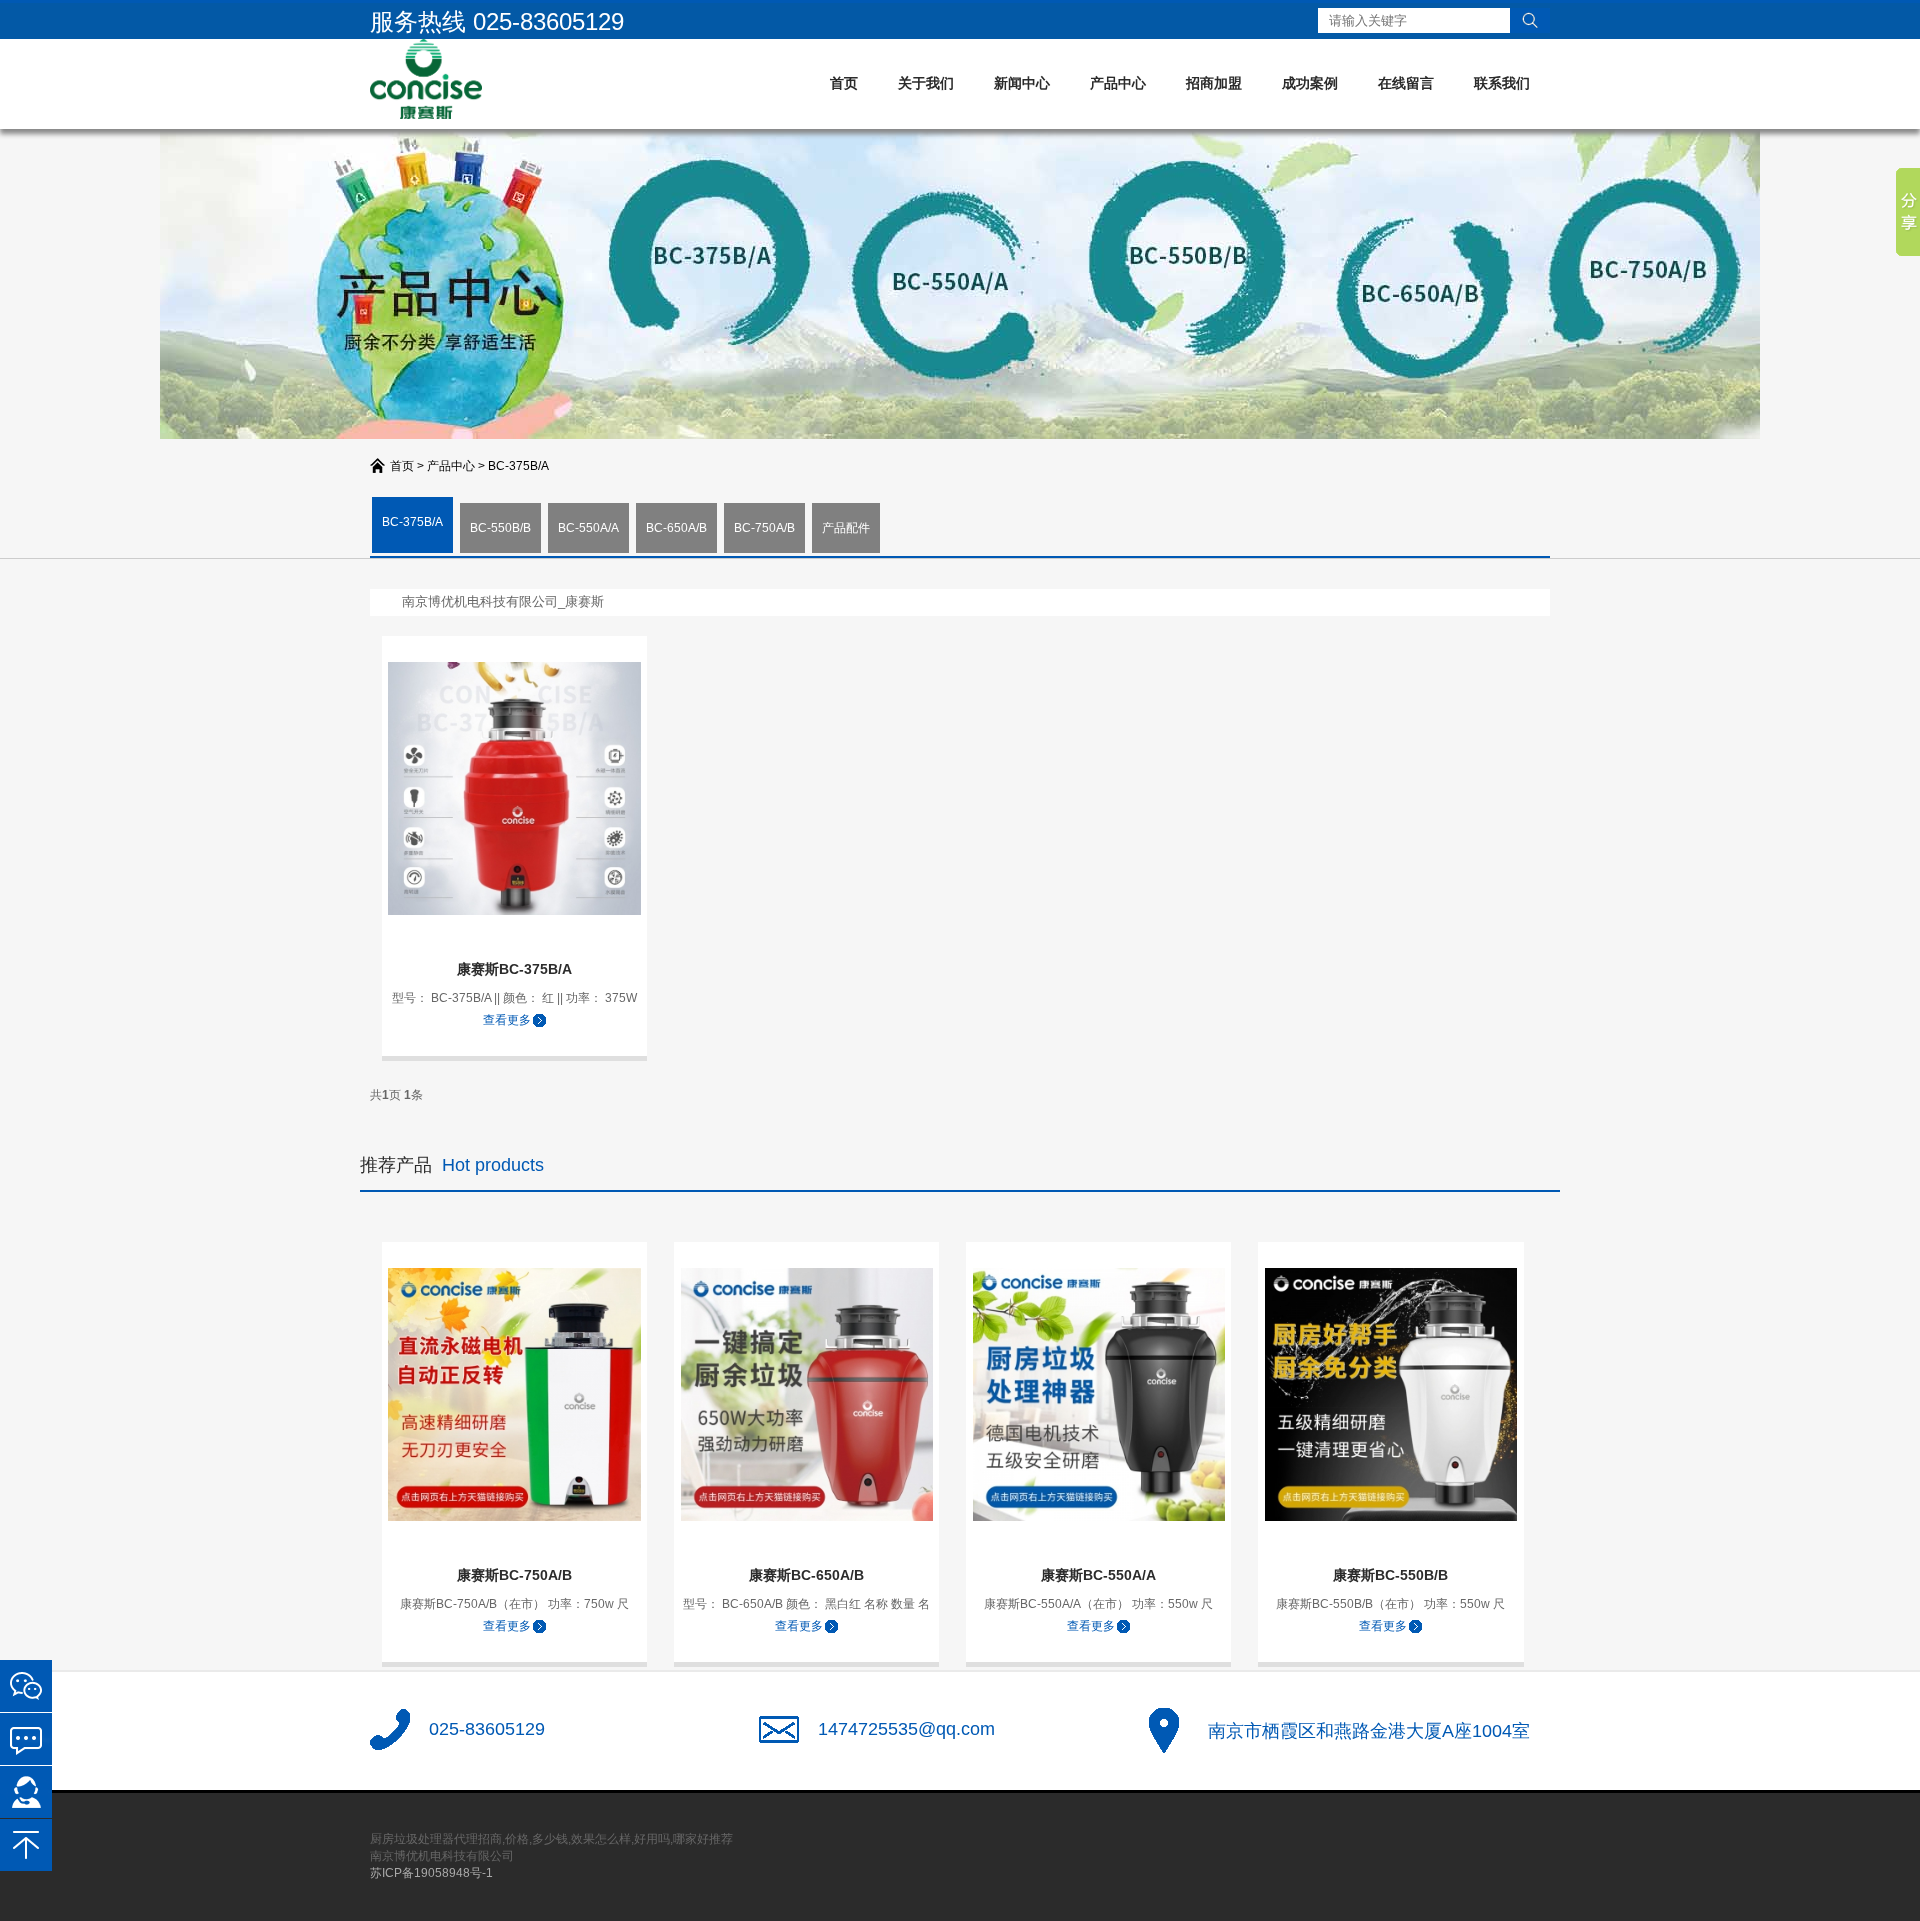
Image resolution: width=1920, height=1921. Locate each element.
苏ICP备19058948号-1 (431, 1873)
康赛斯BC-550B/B (1390, 1575)
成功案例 (1310, 83)
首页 (844, 83)
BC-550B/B (500, 528)
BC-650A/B (676, 528)
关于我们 (926, 83)
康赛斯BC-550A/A (1098, 1575)
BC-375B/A (518, 466)
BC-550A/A (588, 528)
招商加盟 (1214, 83)
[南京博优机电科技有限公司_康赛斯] (426, 78)
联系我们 (1502, 83)
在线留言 (1406, 83)
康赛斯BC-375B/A (514, 969)
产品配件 (846, 528)
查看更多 (507, 1020)
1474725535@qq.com (906, 1729)
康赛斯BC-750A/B (514, 1575)
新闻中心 (1022, 83)
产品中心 (1118, 83)
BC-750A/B (764, 528)
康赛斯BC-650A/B (806, 1575)
